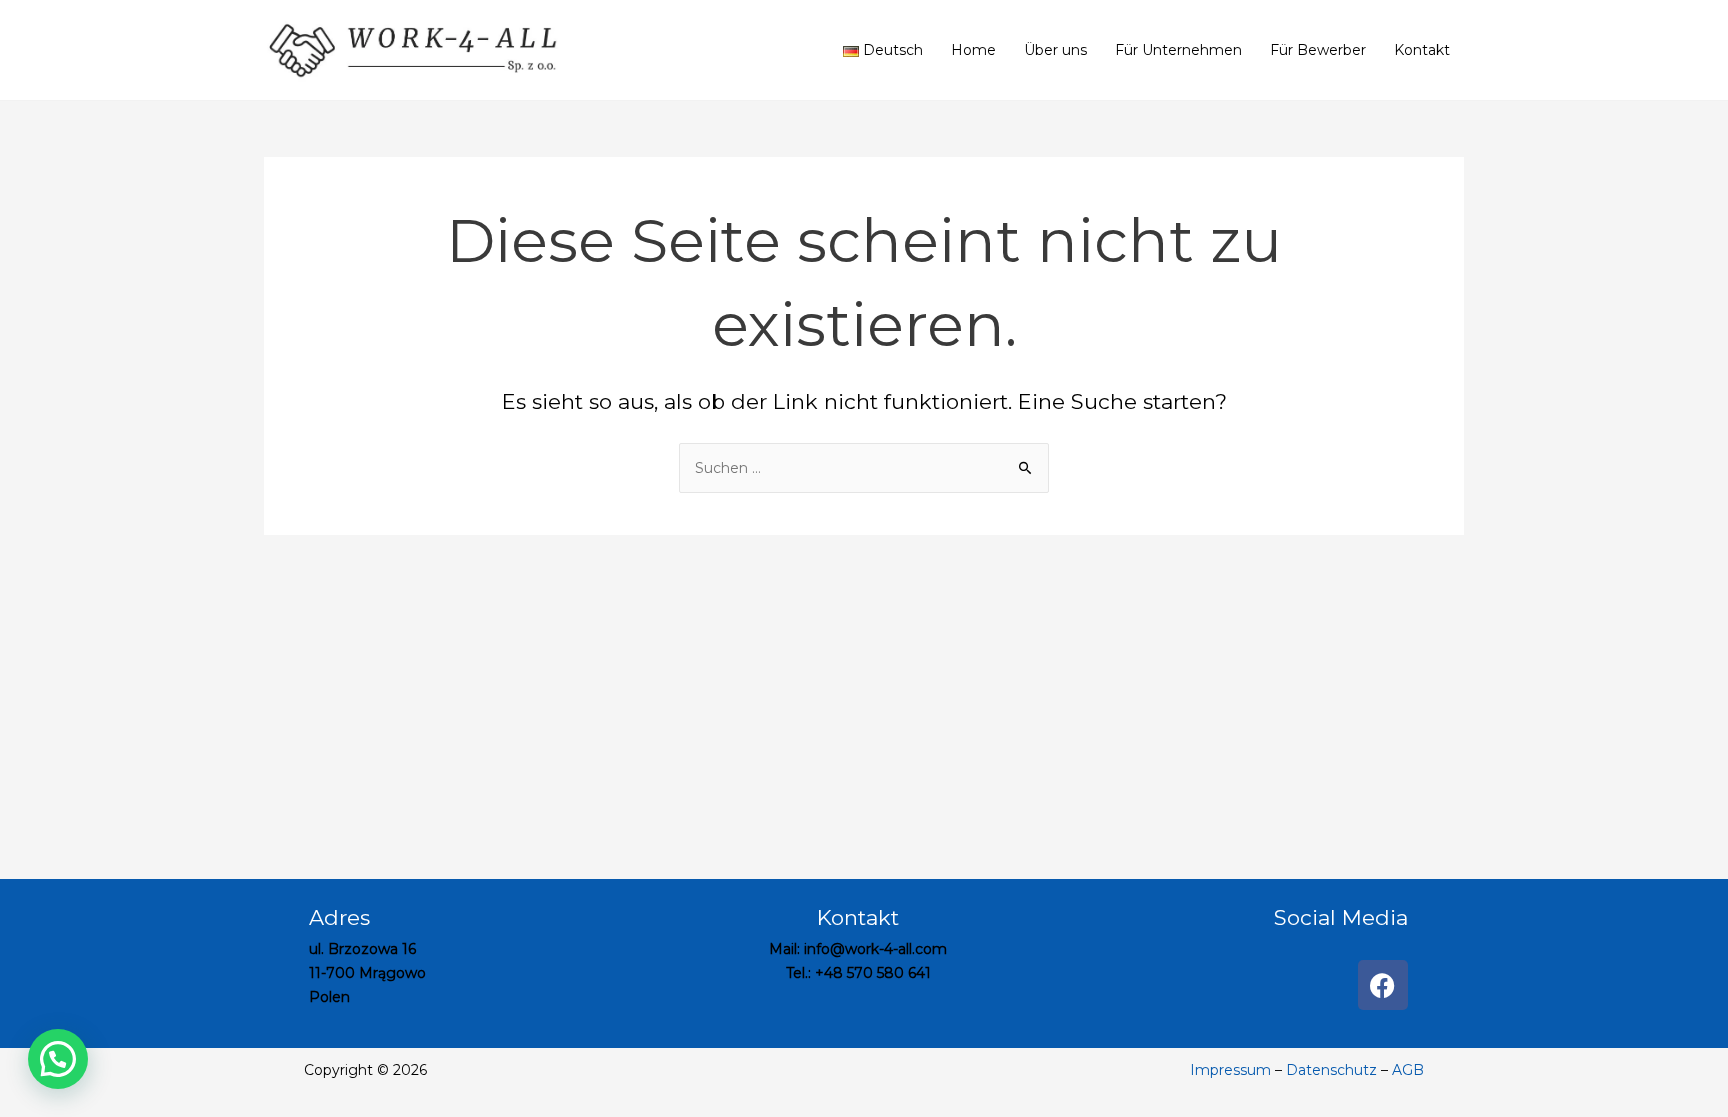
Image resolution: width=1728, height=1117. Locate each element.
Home (973, 50)
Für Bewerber (1318, 50)
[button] (58, 1059)
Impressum (1232, 1070)
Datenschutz (1331, 1070)
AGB (1408, 1070)
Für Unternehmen (1178, 50)
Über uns (1055, 50)
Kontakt (1422, 50)
